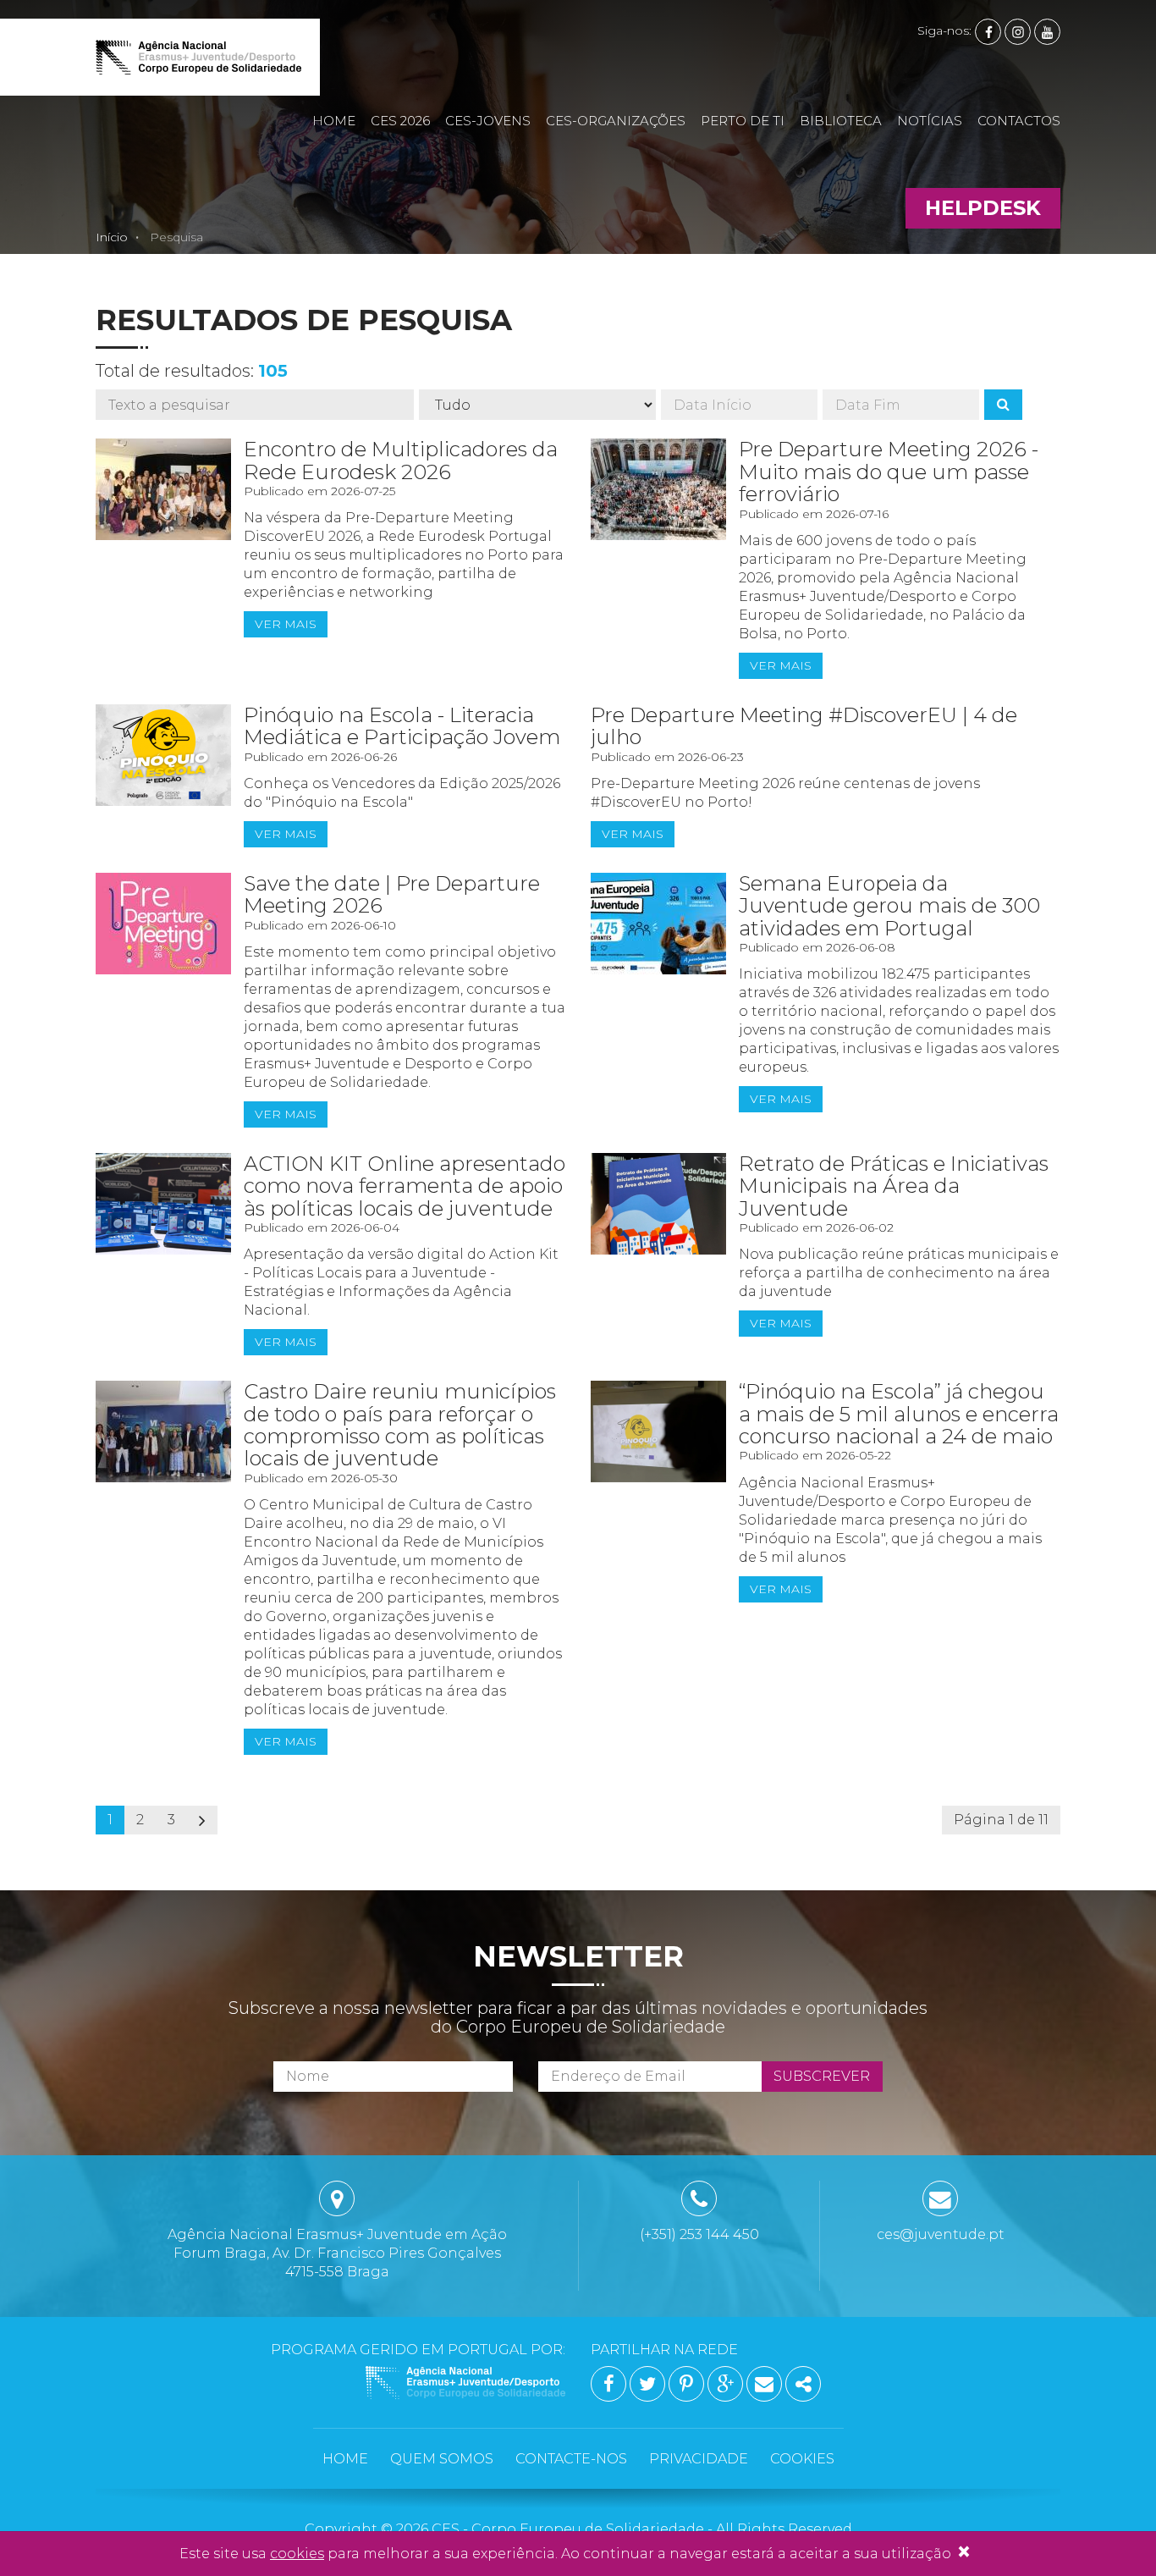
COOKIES (802, 2459)
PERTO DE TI (743, 121)
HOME (334, 121)
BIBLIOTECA (841, 121)
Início (112, 237)
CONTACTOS (1019, 121)
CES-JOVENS (488, 121)
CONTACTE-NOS (571, 2459)
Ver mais (286, 624)
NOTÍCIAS (930, 121)
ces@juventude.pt (941, 2234)
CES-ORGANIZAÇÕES (616, 121)
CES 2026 (400, 121)
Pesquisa (176, 237)
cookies (297, 2554)
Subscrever (822, 2076)
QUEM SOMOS (442, 2459)
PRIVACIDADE (699, 2459)
